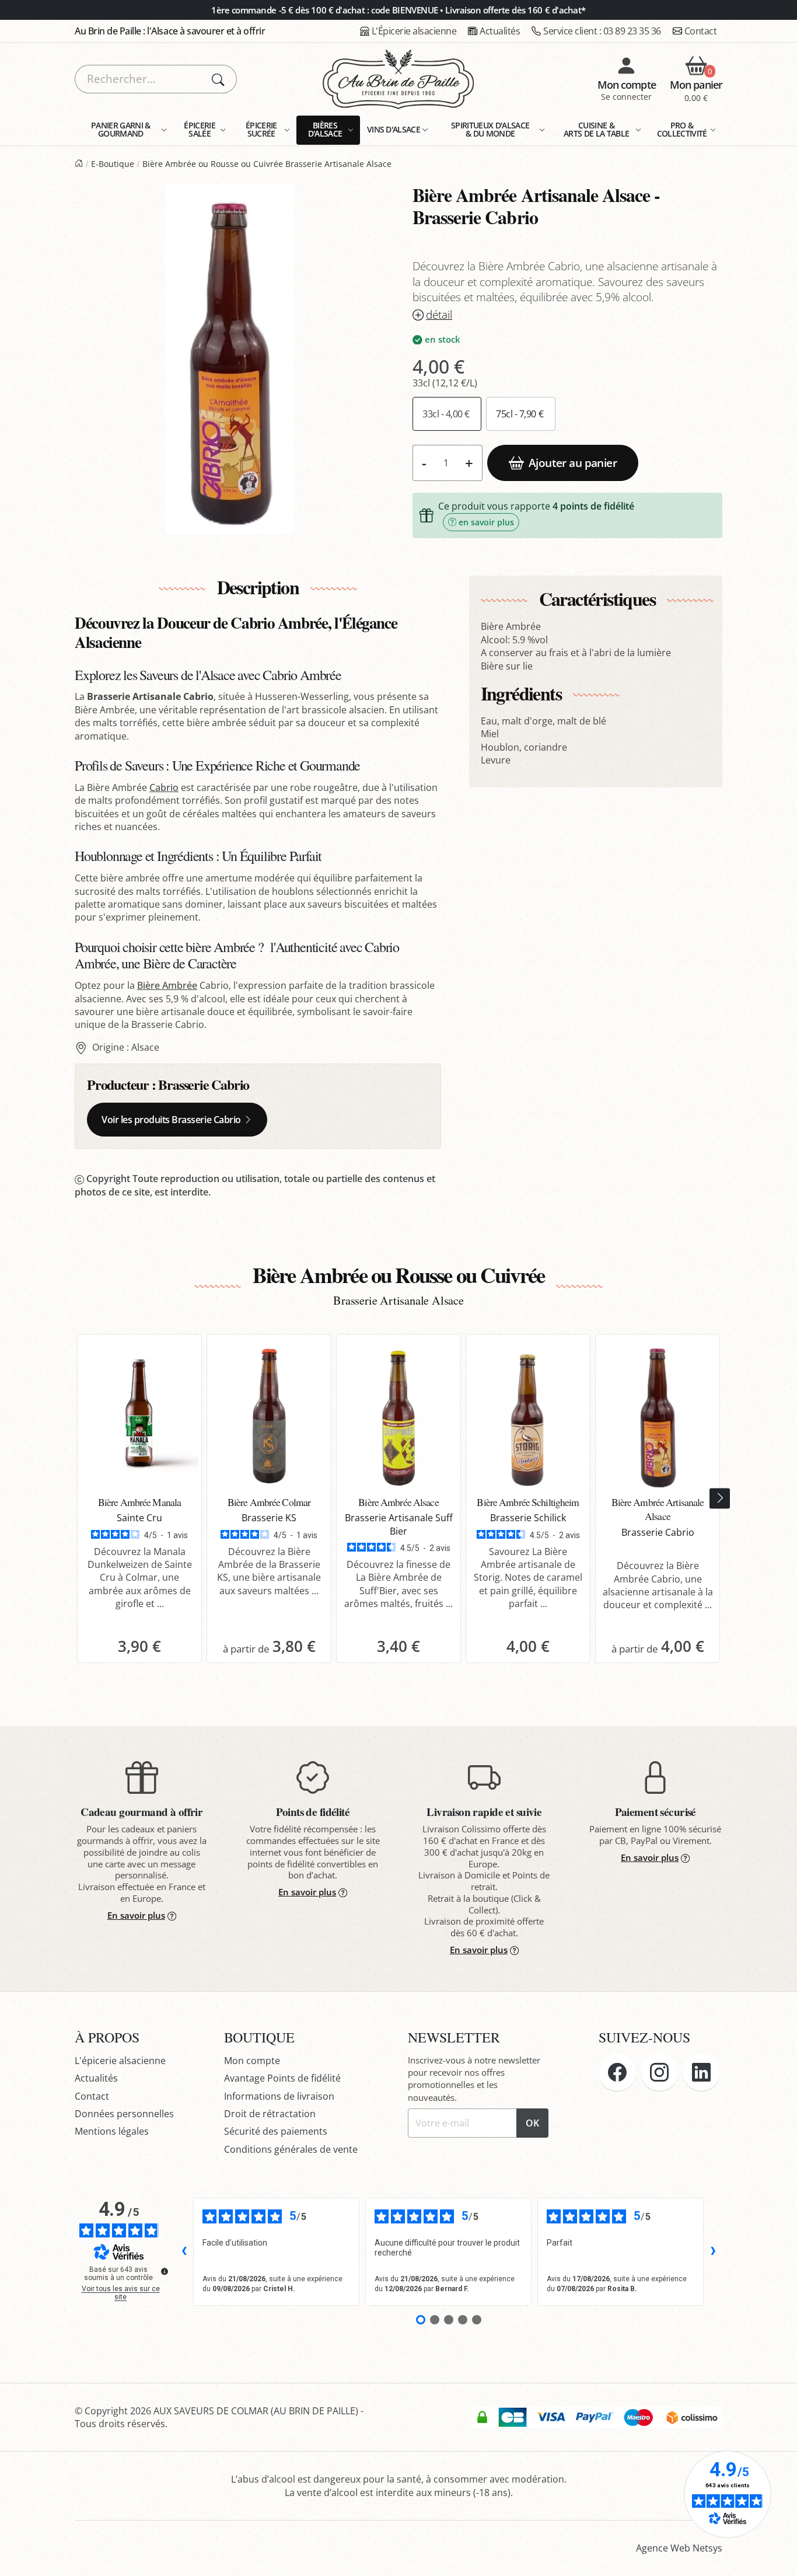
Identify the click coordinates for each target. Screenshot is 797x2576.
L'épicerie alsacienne (120, 2061)
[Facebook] (617, 2072)
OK (532, 2123)
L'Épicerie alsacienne (414, 31)
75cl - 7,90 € (520, 414)
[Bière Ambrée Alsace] (398, 1416)
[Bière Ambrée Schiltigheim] (528, 1416)
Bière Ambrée (167, 985)
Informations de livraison (279, 2096)
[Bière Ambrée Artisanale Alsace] (658, 1416)
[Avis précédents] (184, 2251)
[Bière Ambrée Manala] (139, 1416)
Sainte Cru (139, 1518)
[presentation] (720, 1498)
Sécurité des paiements (276, 2131)
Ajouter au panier (573, 463)
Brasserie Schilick (528, 1518)
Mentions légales (112, 2131)
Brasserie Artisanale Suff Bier (399, 1524)
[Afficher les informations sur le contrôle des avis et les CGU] (165, 2271)
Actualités (500, 31)
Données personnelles (124, 2114)
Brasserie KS (269, 1518)
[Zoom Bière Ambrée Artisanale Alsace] (230, 359)
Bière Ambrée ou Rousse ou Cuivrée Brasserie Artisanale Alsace (267, 164)
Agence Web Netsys (679, 2548)
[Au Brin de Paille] (79, 164)
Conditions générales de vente (291, 2149)
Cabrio (164, 787)
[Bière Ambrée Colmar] (269, 1416)
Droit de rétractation (270, 2114)
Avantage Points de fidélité (282, 2078)
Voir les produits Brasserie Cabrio (171, 1120)
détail (439, 315)
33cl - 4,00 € (447, 414)
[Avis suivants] (713, 2251)
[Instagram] (659, 2072)
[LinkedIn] (701, 2072)
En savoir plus (136, 1915)
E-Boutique (113, 164)
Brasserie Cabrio (204, 1084)
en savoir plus (486, 522)
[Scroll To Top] (777, 2556)
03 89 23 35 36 (602, 31)
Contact (701, 31)
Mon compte (252, 2061)
